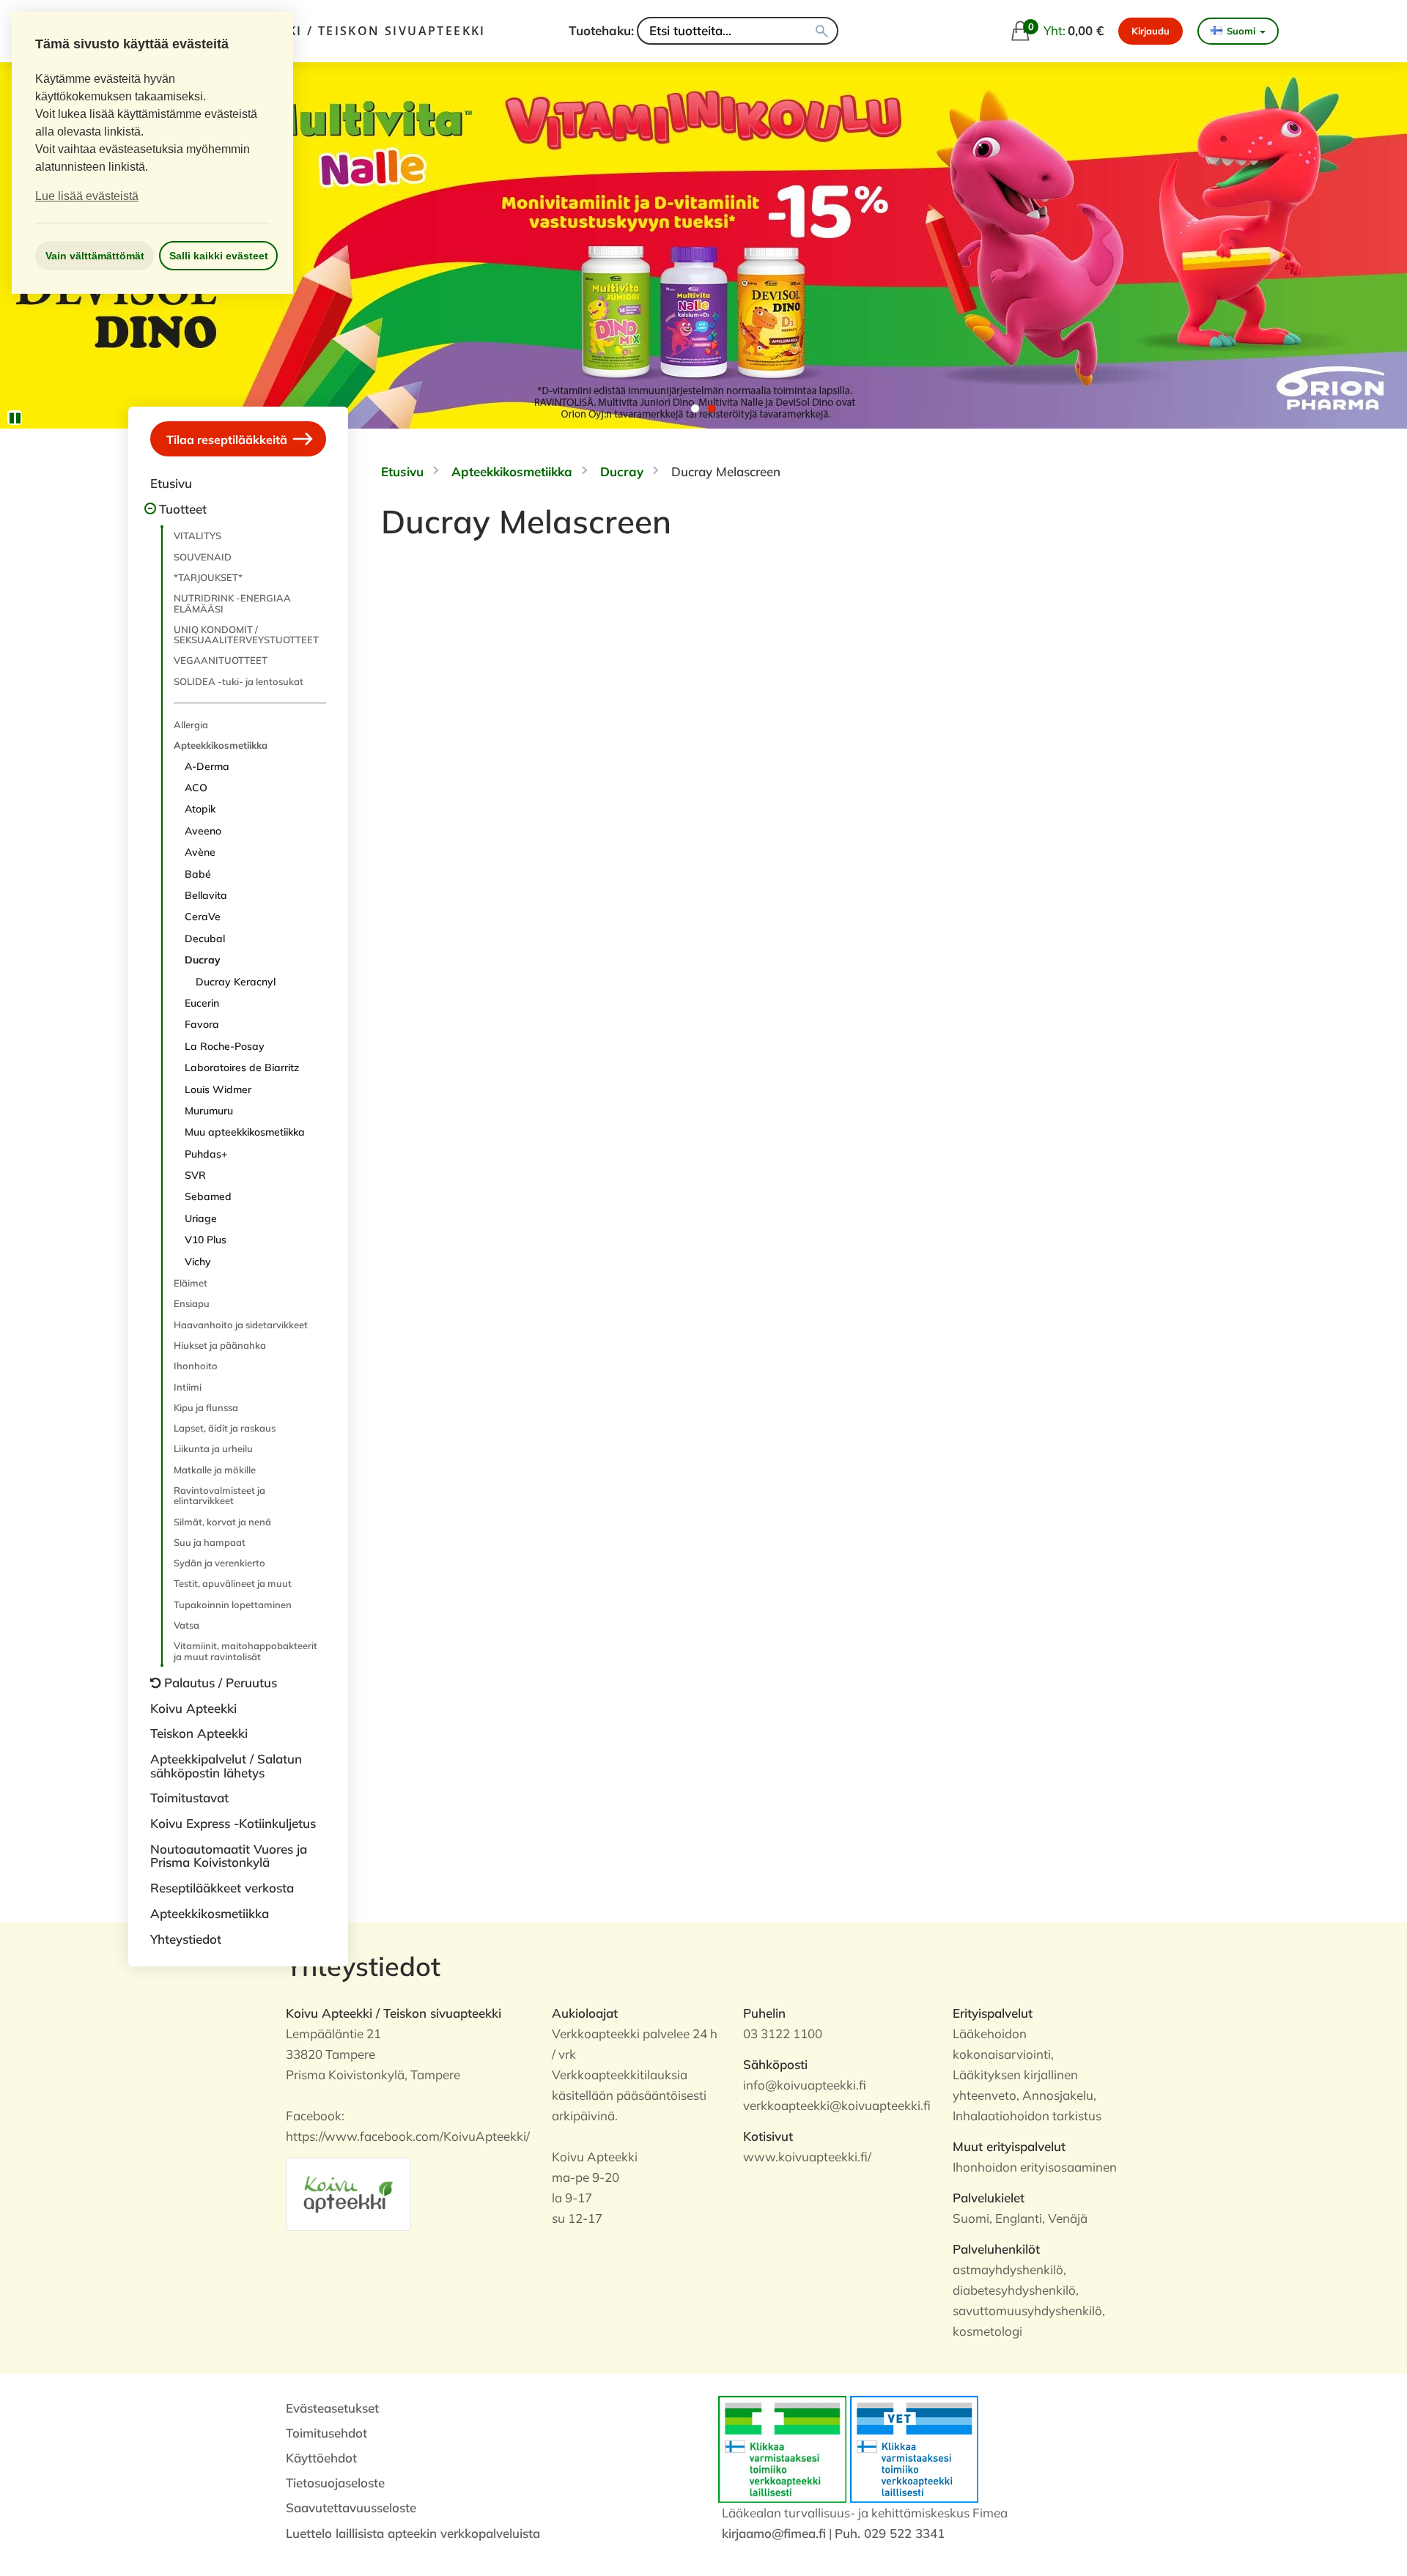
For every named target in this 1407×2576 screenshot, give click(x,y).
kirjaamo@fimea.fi (774, 2533)
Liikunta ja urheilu (213, 1448)
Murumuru (209, 1111)
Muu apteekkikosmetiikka (245, 1132)
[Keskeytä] (15, 418)
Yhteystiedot (186, 1939)
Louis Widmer (218, 1089)
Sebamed (208, 1196)
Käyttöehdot (321, 2458)
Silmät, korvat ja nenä (222, 1522)
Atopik (200, 809)
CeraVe (203, 917)
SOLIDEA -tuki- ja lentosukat (239, 681)
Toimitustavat (189, 1798)
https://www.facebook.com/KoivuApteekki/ (408, 2136)
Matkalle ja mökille (215, 1470)
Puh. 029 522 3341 (890, 2533)
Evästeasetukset (332, 2408)
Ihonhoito (196, 1366)
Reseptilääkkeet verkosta (222, 1888)
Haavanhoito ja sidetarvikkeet (241, 1325)
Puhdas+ (206, 1154)
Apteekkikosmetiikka (221, 745)
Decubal (205, 939)
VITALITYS (197, 536)
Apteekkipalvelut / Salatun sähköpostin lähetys (226, 1766)
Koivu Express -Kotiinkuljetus (233, 1823)
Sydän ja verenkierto (219, 1563)
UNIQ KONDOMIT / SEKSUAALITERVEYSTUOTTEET (246, 634)
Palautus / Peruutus (221, 1683)
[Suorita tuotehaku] (822, 31)
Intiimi (188, 1387)
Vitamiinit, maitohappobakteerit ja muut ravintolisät (245, 1651)
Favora (202, 1024)
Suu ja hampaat (210, 1542)
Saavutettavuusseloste (351, 2507)
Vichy (198, 1262)
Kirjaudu (1151, 31)
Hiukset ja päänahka (220, 1345)
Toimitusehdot (326, 2433)
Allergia (191, 725)
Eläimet (191, 1283)
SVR (195, 1175)
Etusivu (171, 483)
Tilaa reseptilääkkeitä (228, 440)
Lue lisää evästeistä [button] (87, 196)
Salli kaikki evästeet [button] (219, 256)
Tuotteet (183, 509)
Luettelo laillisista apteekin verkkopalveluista (413, 2533)
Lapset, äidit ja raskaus (225, 1428)
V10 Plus (206, 1240)
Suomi (1241, 31)
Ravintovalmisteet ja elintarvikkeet (219, 1495)
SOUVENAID (203, 557)
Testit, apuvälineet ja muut (233, 1583)
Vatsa (187, 1625)
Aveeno (203, 831)
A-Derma (207, 766)
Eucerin (202, 1003)
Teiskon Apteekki (199, 1733)
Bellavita (206, 895)
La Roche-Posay (225, 1046)
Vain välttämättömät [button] (95, 256)
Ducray (203, 960)
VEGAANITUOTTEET (221, 660)
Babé (198, 874)
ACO (196, 788)
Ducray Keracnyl (236, 982)
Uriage (201, 1218)
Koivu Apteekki (193, 1708)
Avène (200, 852)
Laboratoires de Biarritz (242, 1067)
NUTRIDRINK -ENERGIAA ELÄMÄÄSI (232, 603)
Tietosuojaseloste (335, 2483)
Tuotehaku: (601, 30)
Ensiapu (192, 1303)
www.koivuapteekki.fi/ (807, 2157)
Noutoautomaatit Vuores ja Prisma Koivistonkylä (229, 1856)
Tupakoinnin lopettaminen (233, 1605)
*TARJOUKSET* (208, 577)
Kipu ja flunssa (206, 1407)
